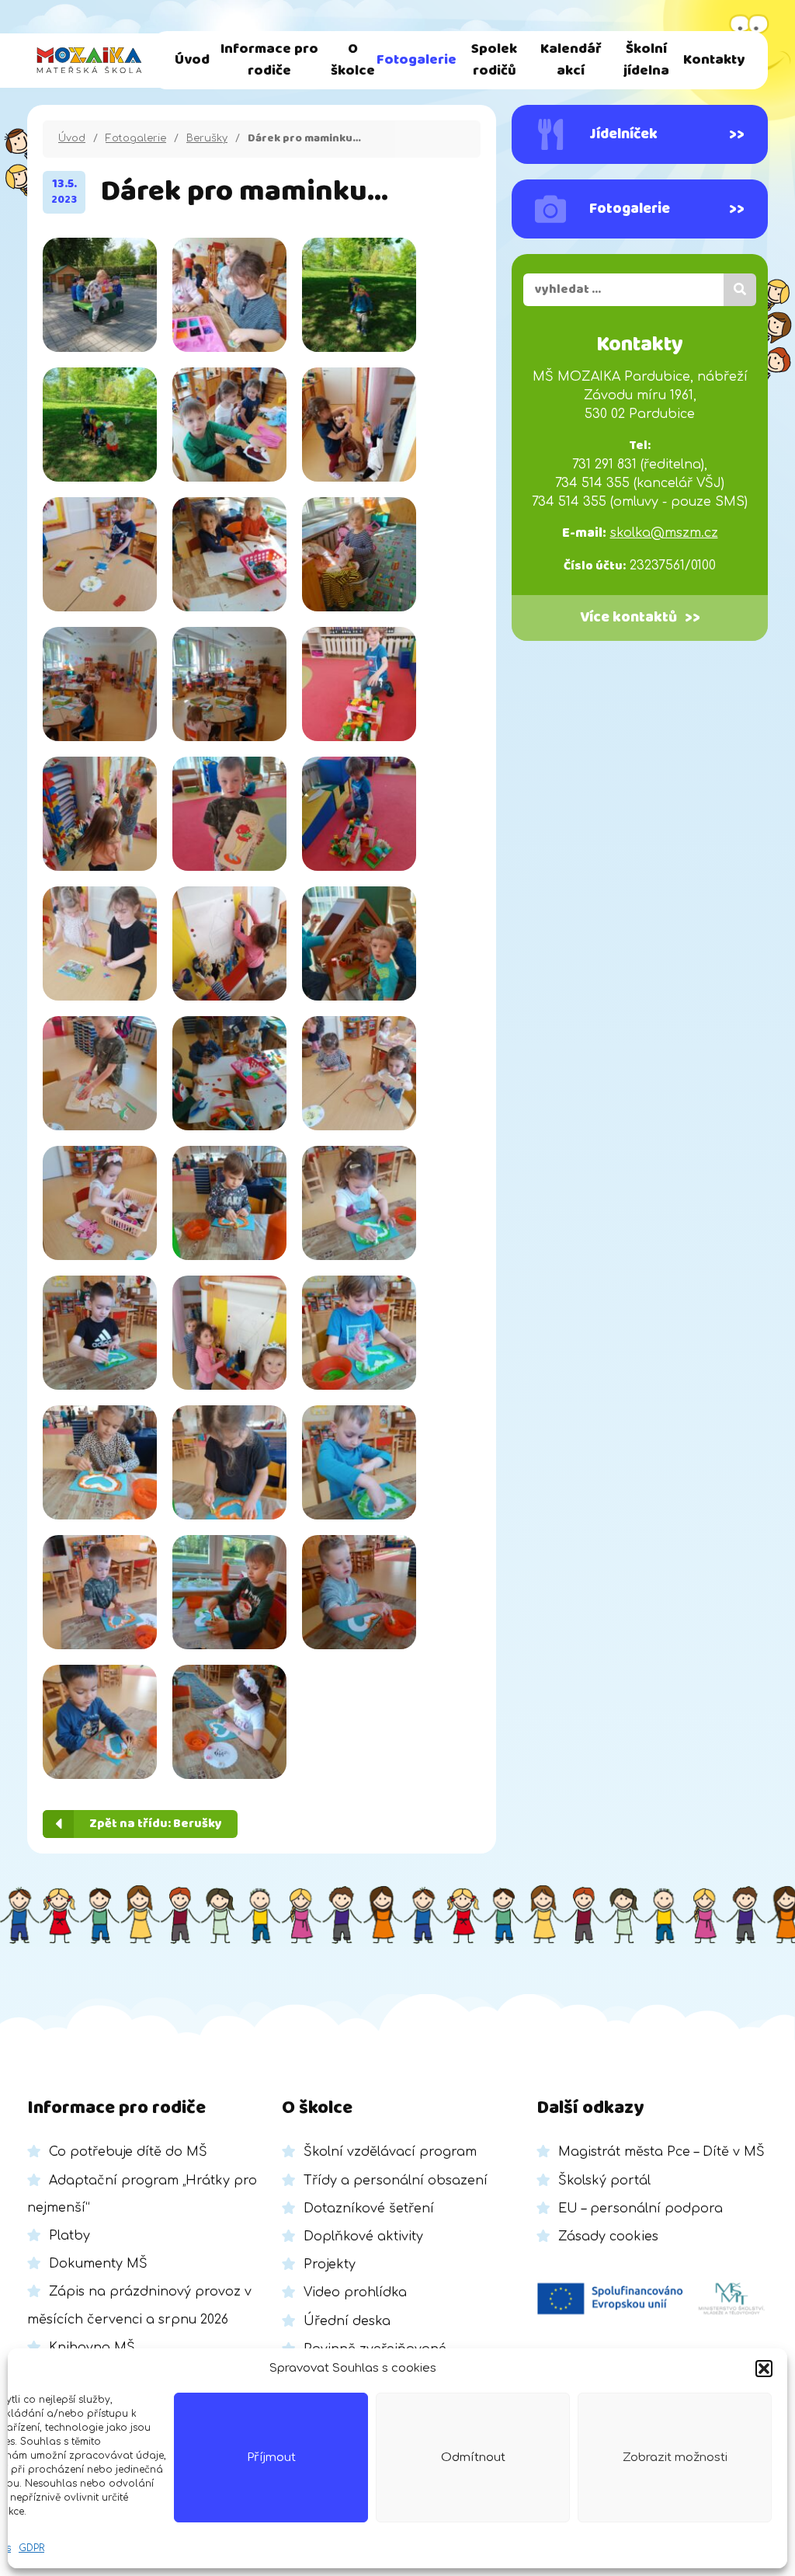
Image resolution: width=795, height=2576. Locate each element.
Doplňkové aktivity (363, 2237)
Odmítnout (473, 2458)
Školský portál (604, 2181)
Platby (69, 2236)
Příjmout (271, 2458)
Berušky (207, 138)
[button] (764, 2369)
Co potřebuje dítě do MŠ (128, 2152)
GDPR (31, 2548)
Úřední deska (347, 2321)
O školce (353, 60)
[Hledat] (740, 290)
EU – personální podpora (641, 2209)
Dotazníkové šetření (369, 2209)
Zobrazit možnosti (675, 2458)
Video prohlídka (355, 2292)
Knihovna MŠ (92, 2348)
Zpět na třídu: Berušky (156, 1824)
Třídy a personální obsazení (396, 2181)
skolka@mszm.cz (664, 533)
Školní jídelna (646, 60)
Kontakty (714, 60)
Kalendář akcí (571, 60)
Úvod (192, 60)
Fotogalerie (417, 60)
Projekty (330, 2264)
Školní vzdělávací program (390, 2152)
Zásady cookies (608, 2237)
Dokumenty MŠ (98, 2264)
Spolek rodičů (494, 60)
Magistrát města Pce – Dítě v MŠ (661, 2152)
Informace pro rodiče (269, 60)
